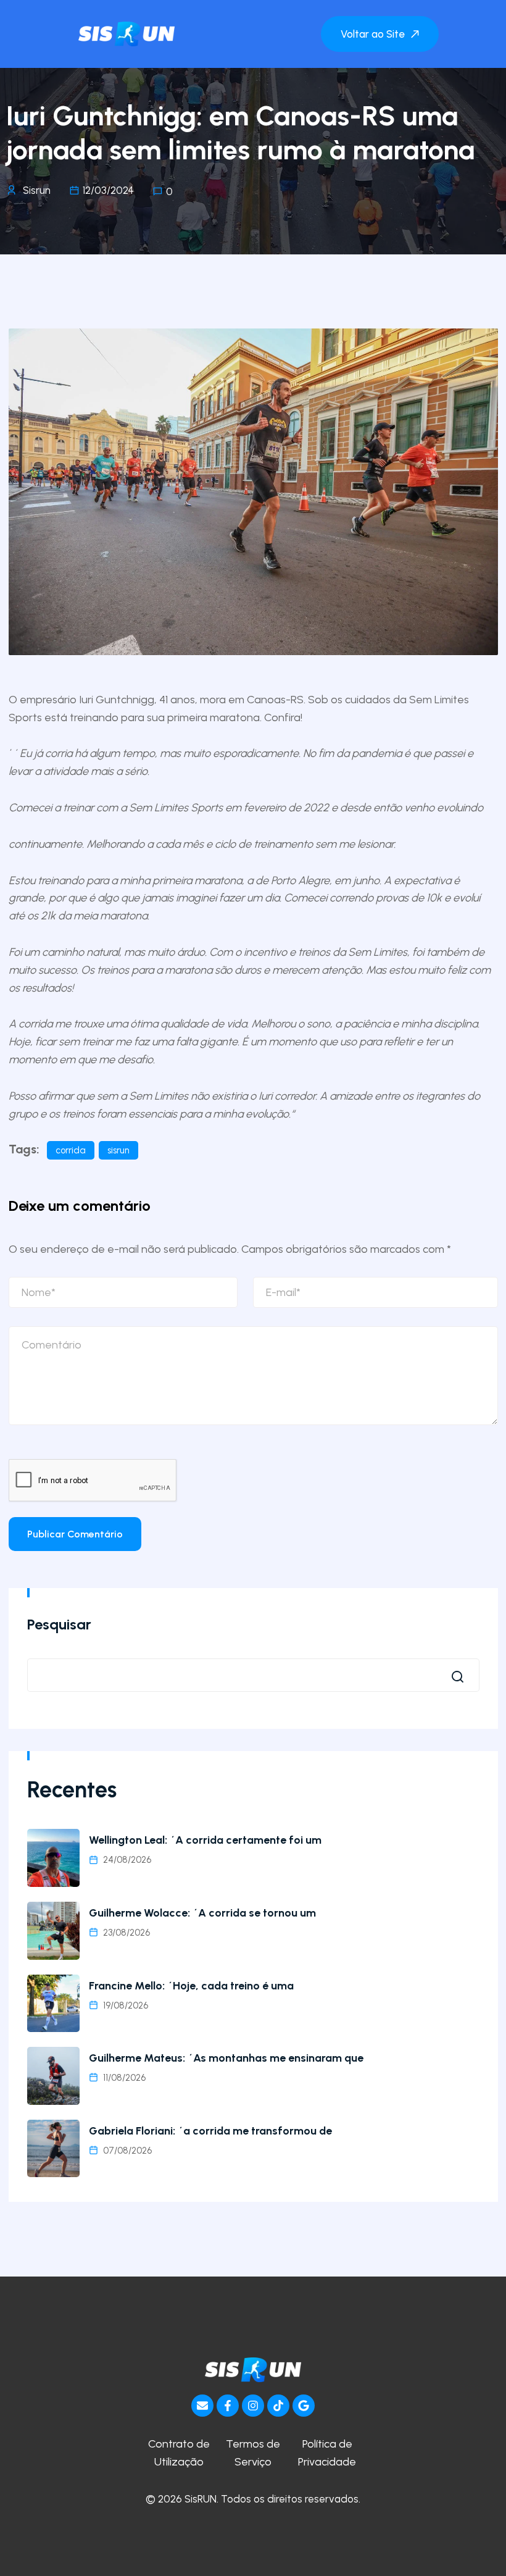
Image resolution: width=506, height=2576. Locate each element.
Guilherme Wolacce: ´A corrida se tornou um (202, 1913)
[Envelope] (202, 2406)
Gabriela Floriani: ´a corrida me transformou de (210, 2131)
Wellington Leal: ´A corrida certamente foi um (205, 1840)
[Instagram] (253, 2406)
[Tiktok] (278, 2406)
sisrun (118, 1150)
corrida (71, 1150)
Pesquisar (59, 1624)
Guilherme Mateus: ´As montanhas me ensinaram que (226, 2058)
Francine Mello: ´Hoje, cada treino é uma (191, 1986)
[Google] (304, 2406)
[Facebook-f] (228, 2406)
